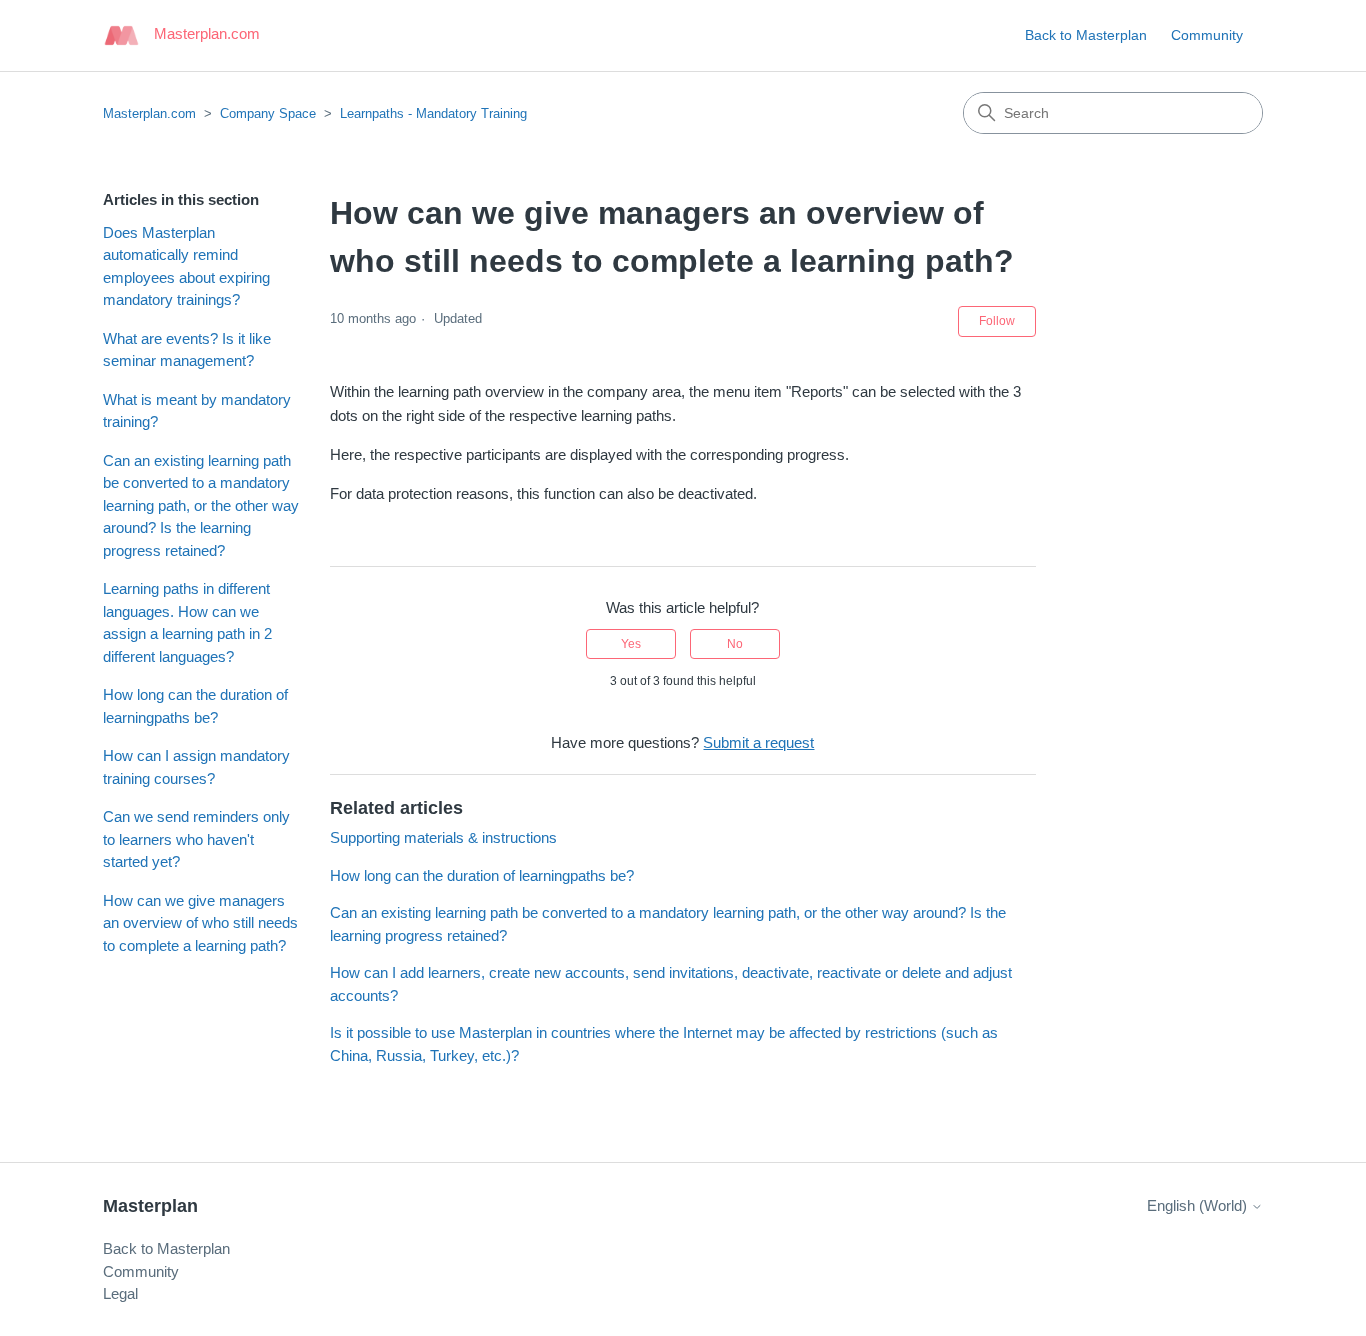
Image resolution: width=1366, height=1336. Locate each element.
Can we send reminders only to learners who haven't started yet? (196, 839)
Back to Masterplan (1086, 35)
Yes (631, 644)
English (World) (1199, 1205)
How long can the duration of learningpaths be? (195, 706)
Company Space (268, 113)
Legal (120, 1293)
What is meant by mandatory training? (197, 411)
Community (1207, 35)
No (735, 644)
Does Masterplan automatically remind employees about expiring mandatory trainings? (186, 266)
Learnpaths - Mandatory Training (433, 113)
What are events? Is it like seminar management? (187, 350)
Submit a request (758, 742)
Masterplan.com (149, 113)
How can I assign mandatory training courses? (196, 767)
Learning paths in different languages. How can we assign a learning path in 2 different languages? (187, 622)
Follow (997, 321)
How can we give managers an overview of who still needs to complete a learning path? (200, 923)
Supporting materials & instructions (443, 837)
